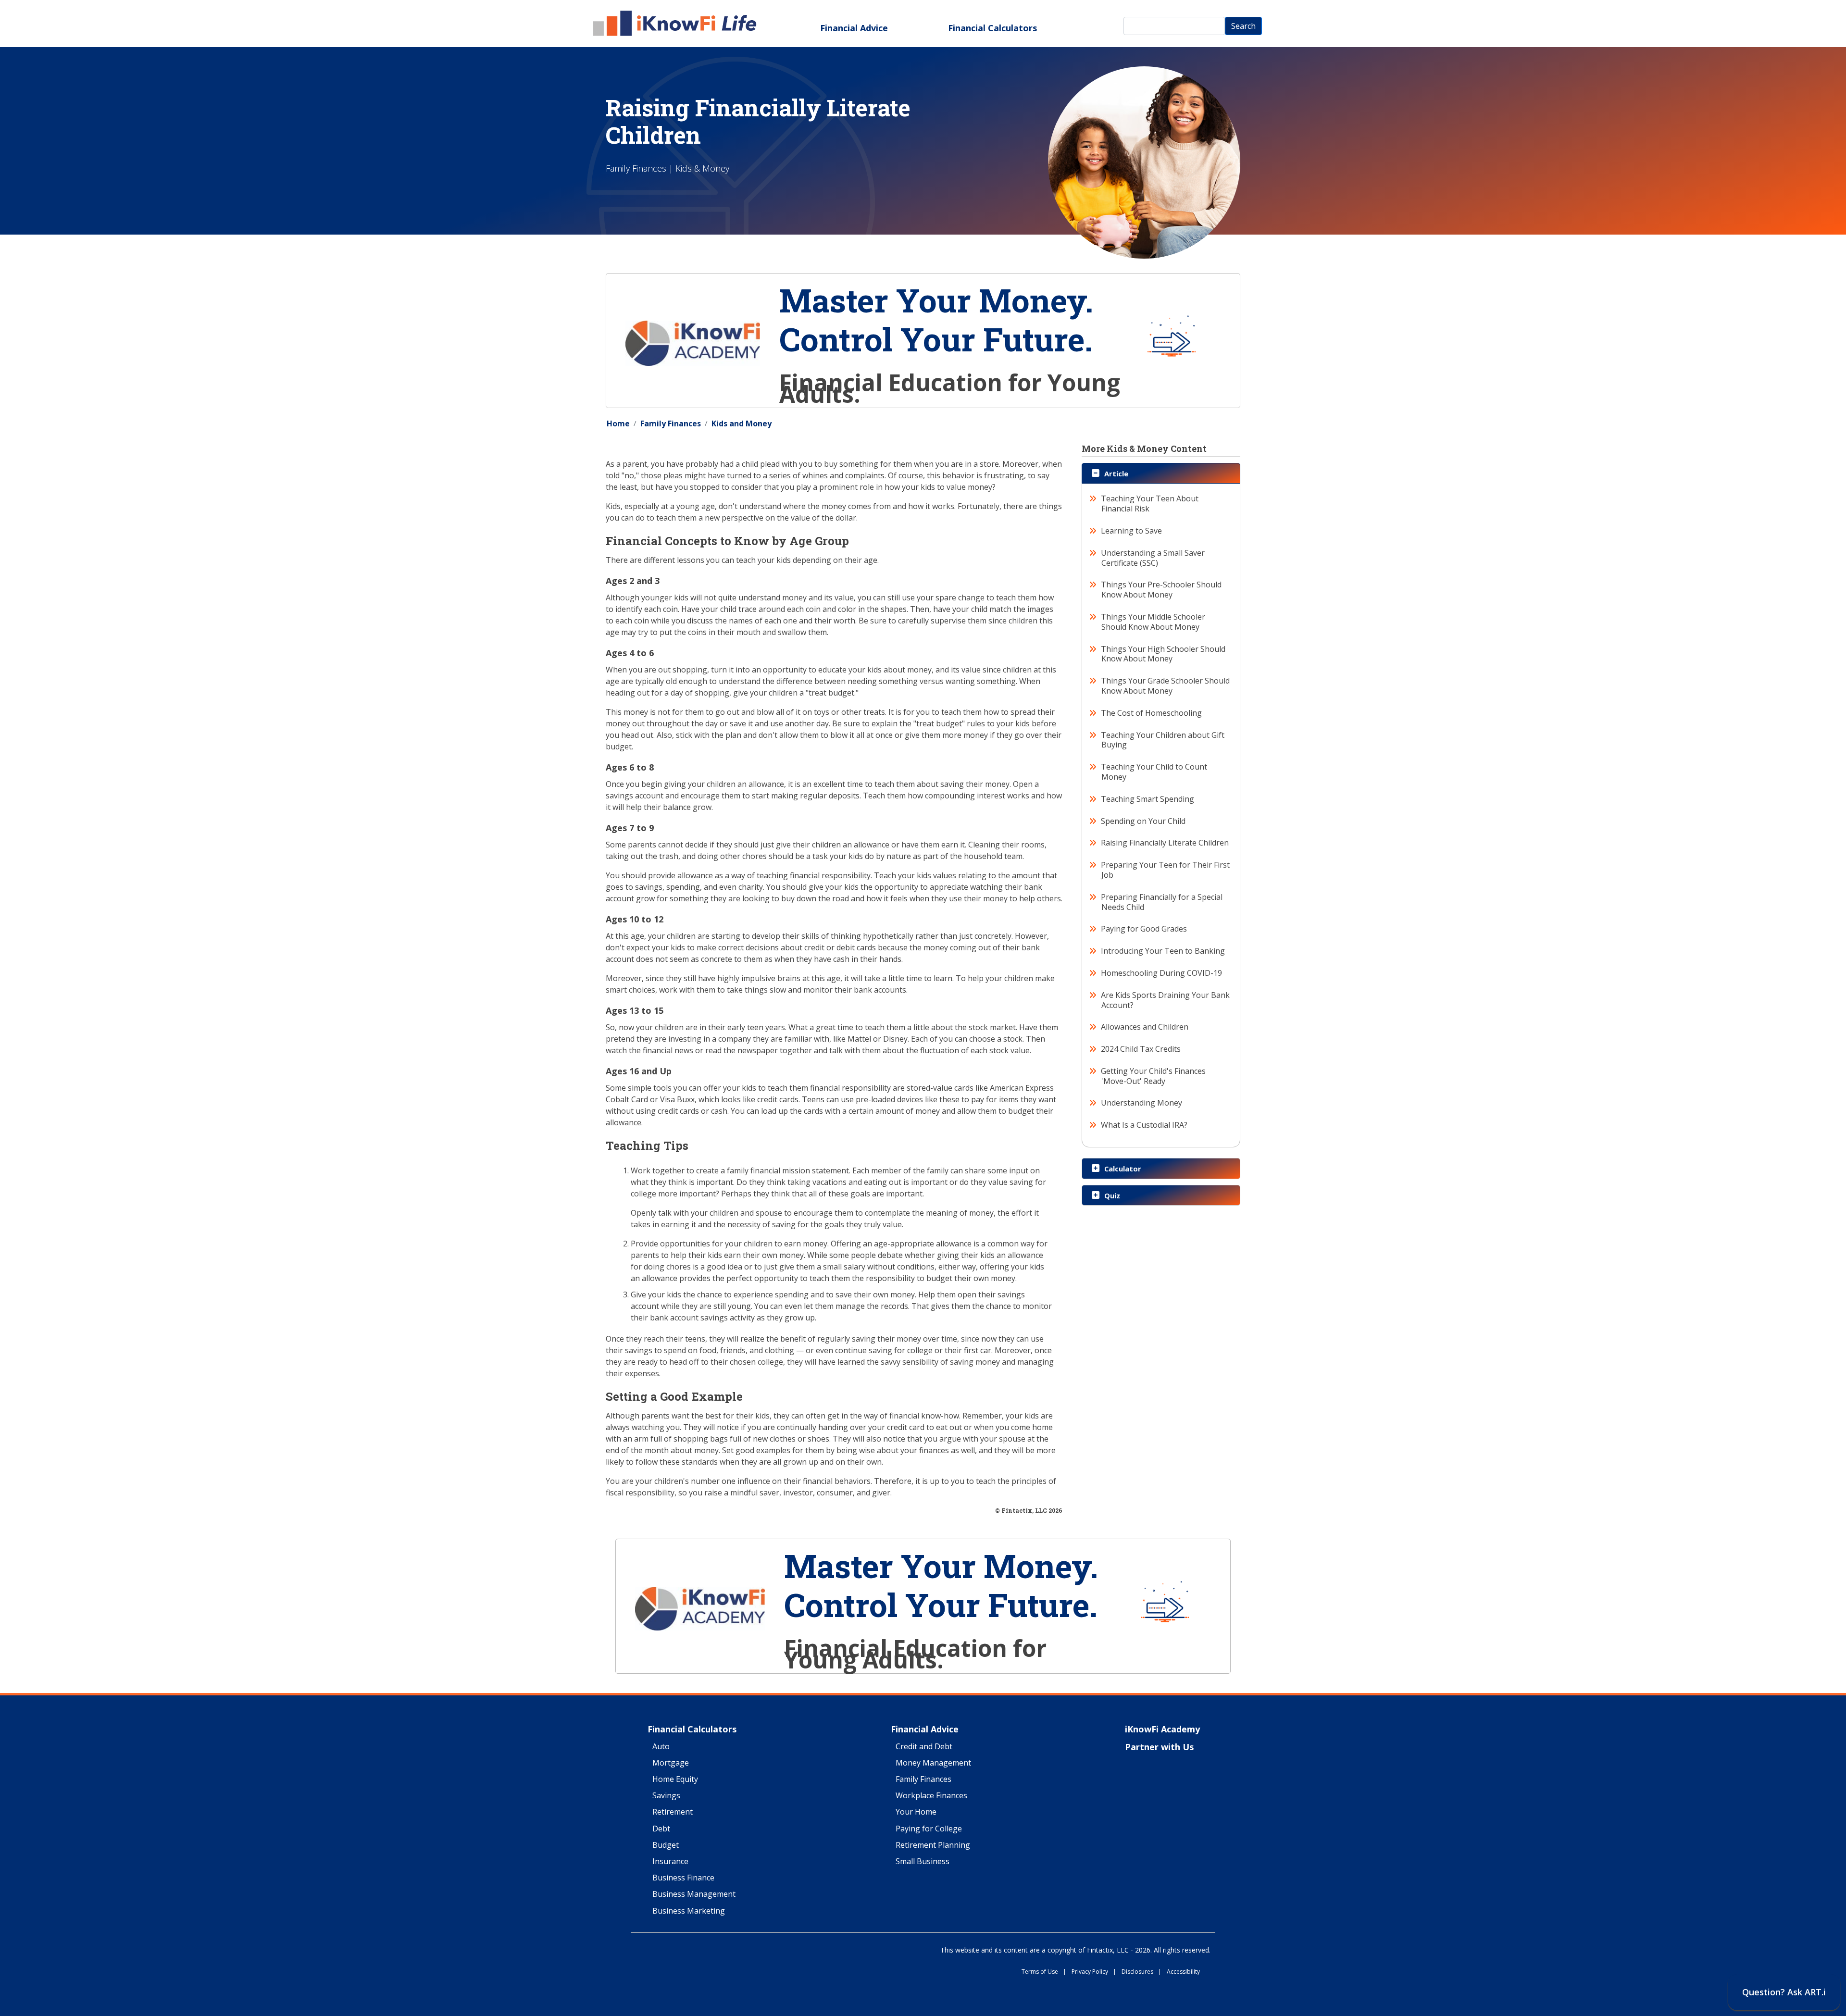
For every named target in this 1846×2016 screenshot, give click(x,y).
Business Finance (683, 1878)
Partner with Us (1159, 1747)
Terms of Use (1044, 1972)
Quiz (1112, 1195)
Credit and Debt (924, 1747)
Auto (661, 1747)
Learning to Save (1132, 531)
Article (1116, 473)
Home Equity (675, 1780)
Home (618, 423)
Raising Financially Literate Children (1165, 843)
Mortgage (671, 1763)
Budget (666, 1845)
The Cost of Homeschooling (1152, 713)
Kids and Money (742, 423)
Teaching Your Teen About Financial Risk (1150, 504)
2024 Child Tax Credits (1141, 1049)
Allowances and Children (1145, 1027)
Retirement (673, 1812)
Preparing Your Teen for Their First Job (1166, 870)
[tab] (1161, 473)
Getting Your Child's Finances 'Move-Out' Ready (1154, 1076)
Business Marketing (689, 1911)
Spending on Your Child (1143, 821)
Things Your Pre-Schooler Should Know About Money (1161, 590)
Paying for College (929, 1829)
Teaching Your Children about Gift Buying (1163, 740)
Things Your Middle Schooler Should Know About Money (1153, 622)
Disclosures (1141, 1972)
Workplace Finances (931, 1796)
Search (1243, 26)
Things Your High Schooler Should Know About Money (1163, 654)
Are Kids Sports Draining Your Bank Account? (1166, 1000)
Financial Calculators (992, 28)
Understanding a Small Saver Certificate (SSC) (1153, 558)
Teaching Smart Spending (1148, 799)
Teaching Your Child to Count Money (1154, 772)
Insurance (670, 1862)
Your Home (916, 1812)
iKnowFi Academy (1162, 1730)
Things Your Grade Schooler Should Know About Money (1166, 686)
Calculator (1123, 1169)
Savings (666, 1796)
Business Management (694, 1894)
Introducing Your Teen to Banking (1163, 951)
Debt (661, 1829)
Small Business (923, 1862)
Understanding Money (1142, 1103)
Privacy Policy (1094, 1972)
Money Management (933, 1763)
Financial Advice (854, 28)
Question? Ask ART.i (1784, 1992)
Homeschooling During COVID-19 (1162, 973)
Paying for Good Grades (1144, 929)
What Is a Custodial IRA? (1144, 1125)
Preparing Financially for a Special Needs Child (1162, 902)
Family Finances (671, 423)
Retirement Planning (933, 1845)
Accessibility (1183, 1972)
